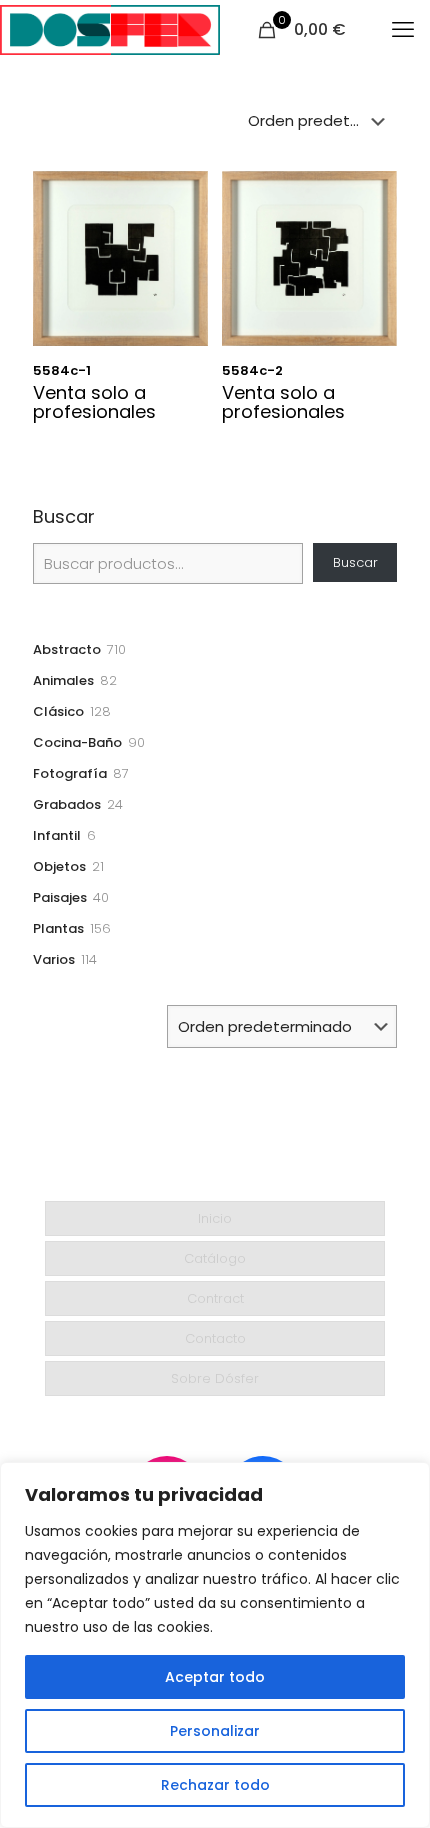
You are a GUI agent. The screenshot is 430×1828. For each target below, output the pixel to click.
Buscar (64, 517)
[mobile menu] (403, 30)
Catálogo (215, 1258)
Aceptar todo (215, 1677)
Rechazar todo (215, 1785)
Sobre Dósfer (215, 1378)
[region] (215, 1645)
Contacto (215, 1338)
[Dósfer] (110, 30)
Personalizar (215, 1731)
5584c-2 (252, 370)
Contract (215, 1298)
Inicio (215, 1218)
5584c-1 (62, 370)
